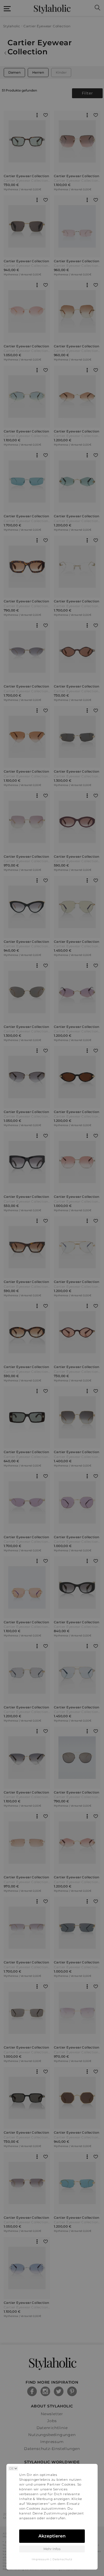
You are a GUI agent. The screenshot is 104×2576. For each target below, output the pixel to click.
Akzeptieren (52, 2536)
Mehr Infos (52, 2549)
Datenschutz (62, 2559)
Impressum (41, 2559)
